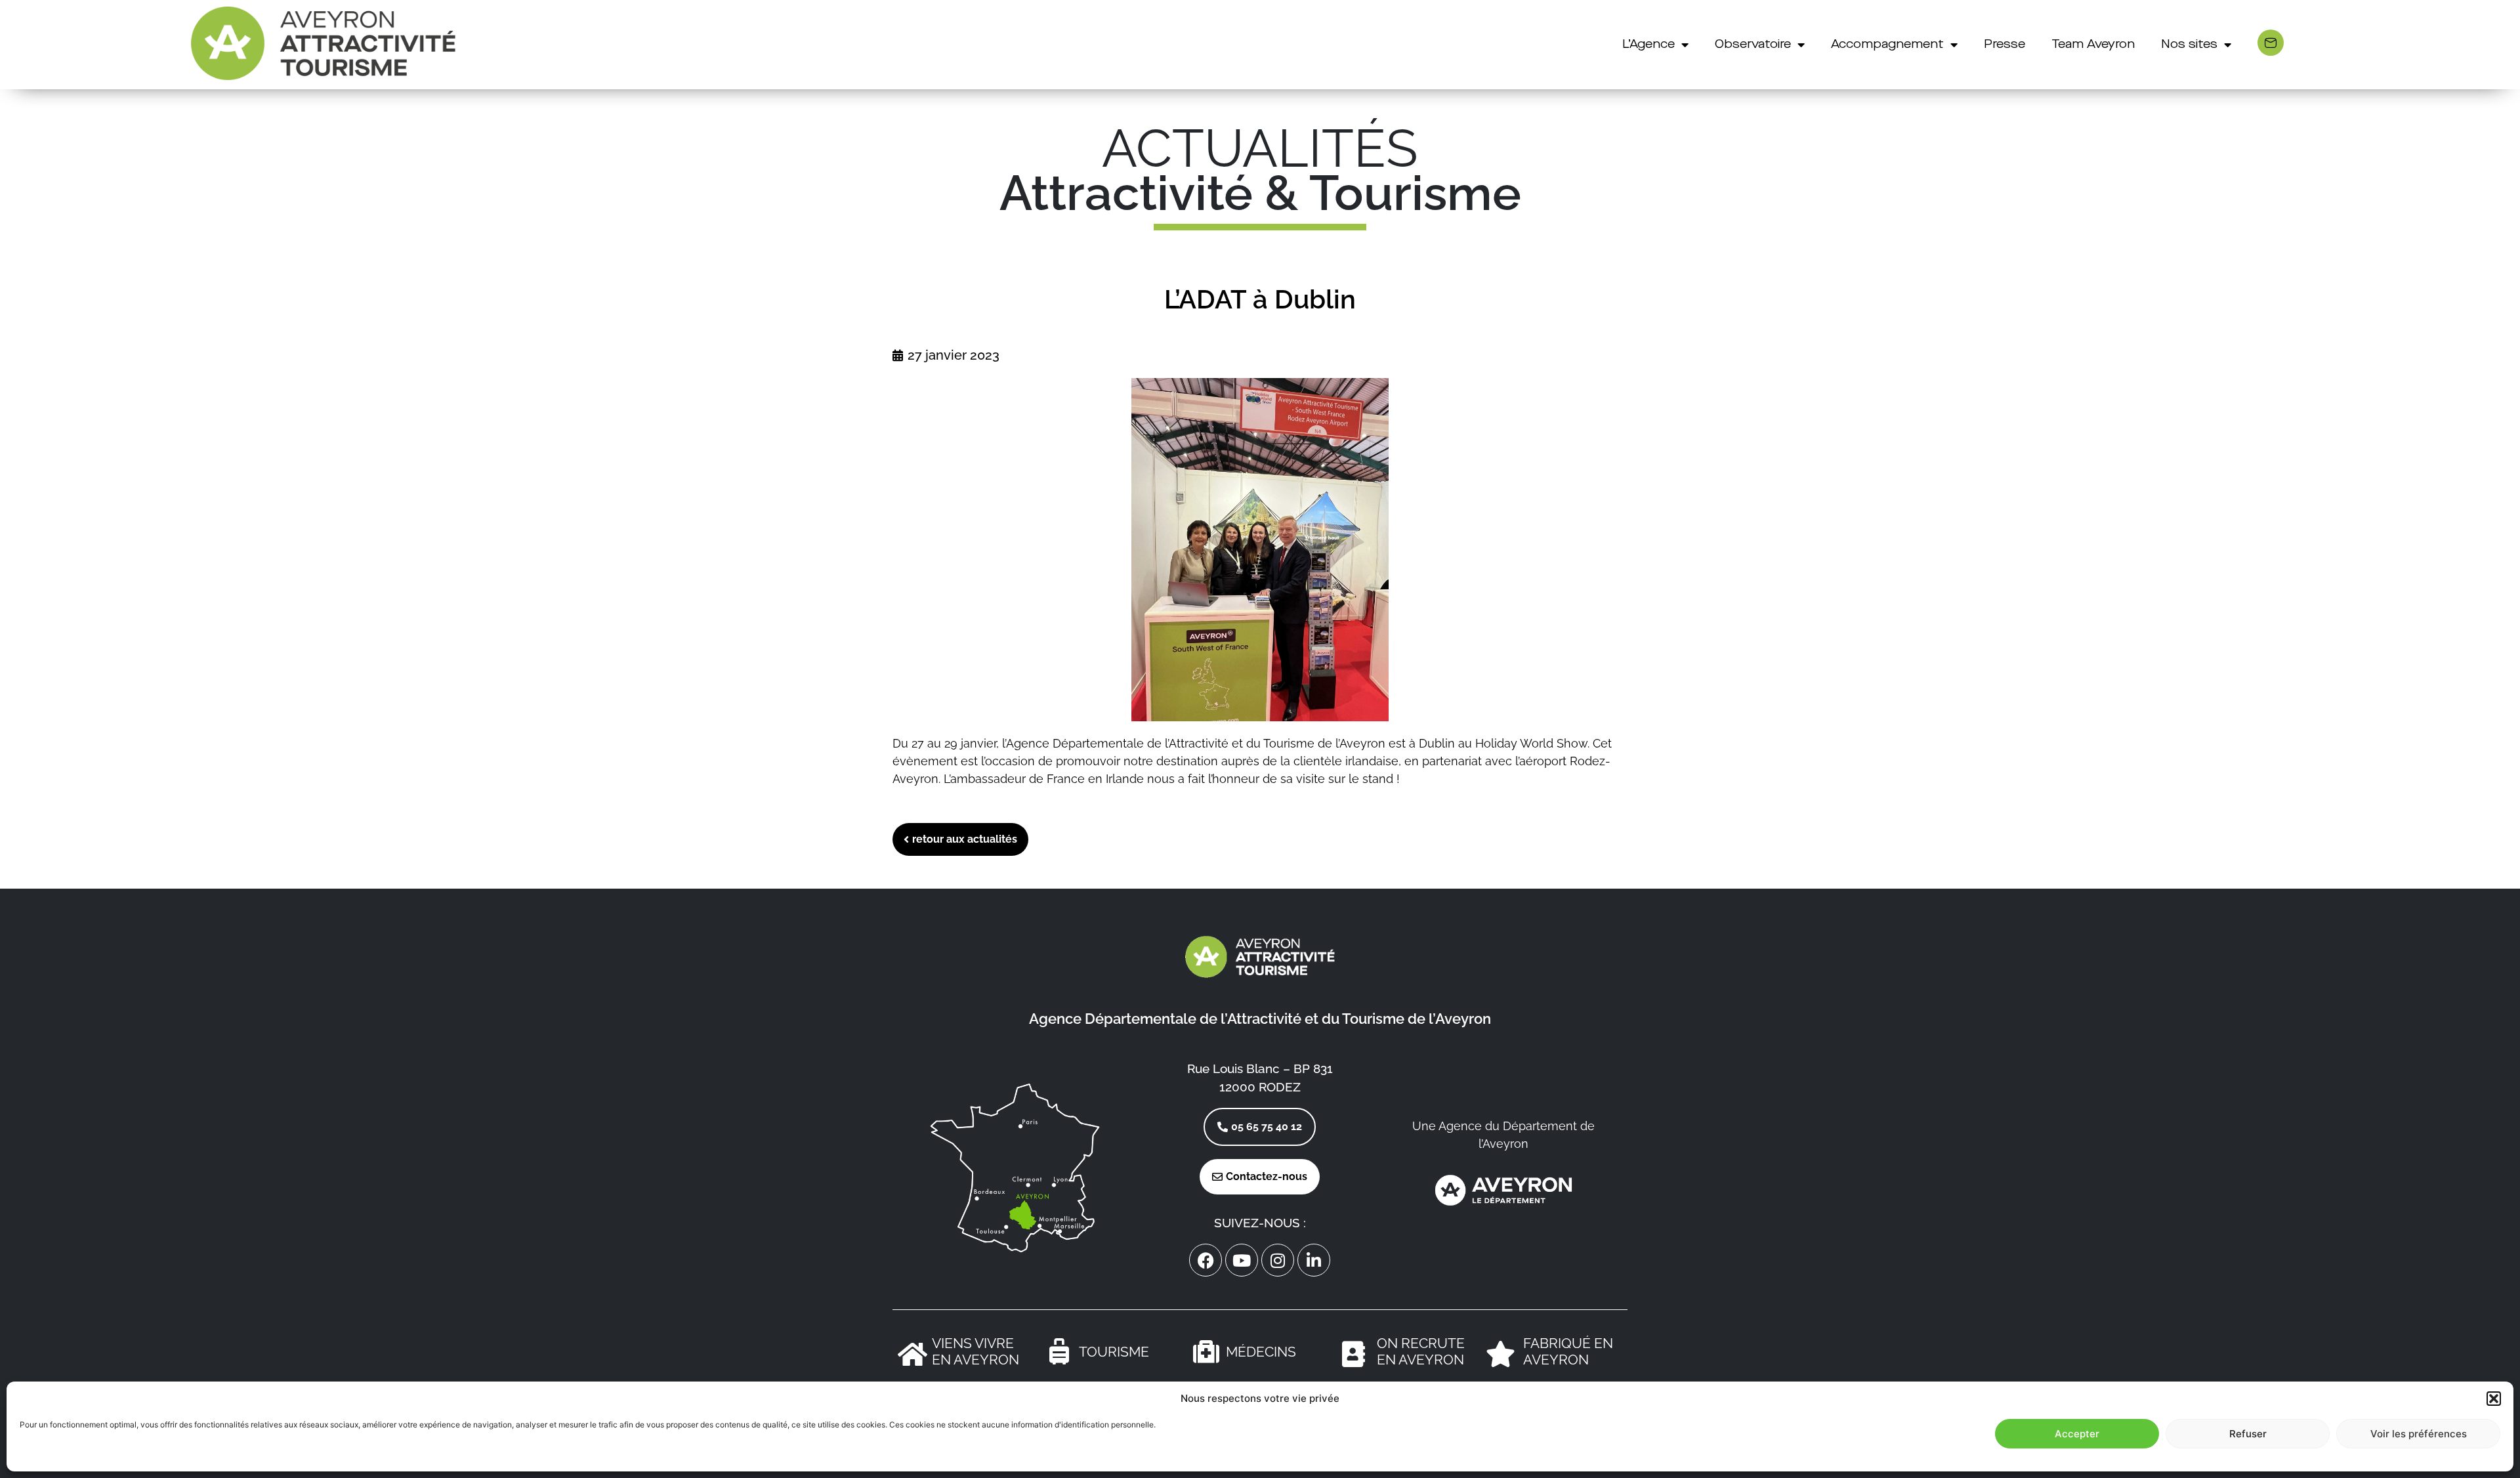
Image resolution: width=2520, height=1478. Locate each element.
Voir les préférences (2419, 1434)
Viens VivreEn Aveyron (976, 1351)
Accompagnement (1887, 45)
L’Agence (1648, 45)
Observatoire (1753, 45)
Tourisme (1114, 1352)
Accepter (2077, 1434)
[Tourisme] (1059, 1351)
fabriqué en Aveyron (1568, 1351)
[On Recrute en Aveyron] (1353, 1354)
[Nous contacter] (2271, 43)
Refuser (2248, 1434)
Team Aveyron (2093, 45)
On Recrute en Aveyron (1421, 1351)
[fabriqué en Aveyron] (1500, 1354)
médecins (1261, 1352)
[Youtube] (1242, 1260)
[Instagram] (1278, 1260)
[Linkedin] (1314, 1260)
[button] (2494, 1399)
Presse (2005, 45)
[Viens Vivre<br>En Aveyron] (912, 1354)
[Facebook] (1206, 1260)
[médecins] (1206, 1351)
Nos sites (2189, 45)
